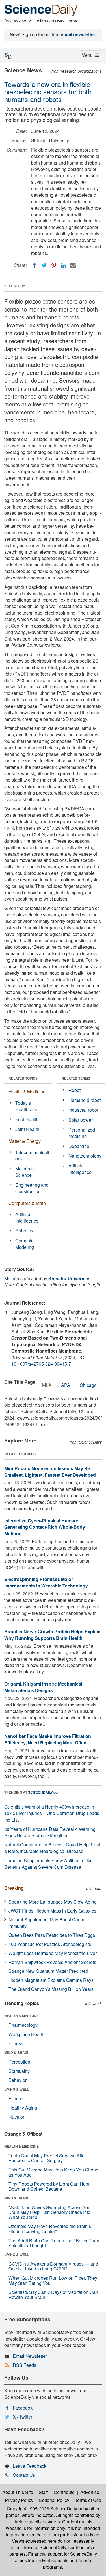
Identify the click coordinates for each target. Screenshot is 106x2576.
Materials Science (24, 1172)
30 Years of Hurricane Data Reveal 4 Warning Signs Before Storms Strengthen (50, 1832)
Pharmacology (23, 2025)
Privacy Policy (19, 2500)
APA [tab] (66, 1385)
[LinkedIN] (63, 265)
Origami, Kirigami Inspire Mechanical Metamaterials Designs (43, 1687)
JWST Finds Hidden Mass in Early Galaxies (52, 1911)
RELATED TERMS (76, 1078)
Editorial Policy (54, 2500)
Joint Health (27, 1129)
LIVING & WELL (17, 2089)
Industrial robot (83, 1110)
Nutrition (17, 2117)
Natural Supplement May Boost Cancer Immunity (48, 1923)
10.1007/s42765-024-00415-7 (41, 1364)
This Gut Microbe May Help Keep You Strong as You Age (53, 2172)
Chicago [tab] (88, 1385)
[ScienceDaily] (41, 10)
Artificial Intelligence (27, 1217)
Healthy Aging (23, 2108)
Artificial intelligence (80, 1169)
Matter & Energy (25, 1141)
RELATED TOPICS (23, 1078)
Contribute (64, 2492)
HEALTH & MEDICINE (21, 2016)
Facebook (23, 2408)
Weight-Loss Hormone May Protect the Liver (53, 1953)
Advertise (90, 2492)
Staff (43, 2492)
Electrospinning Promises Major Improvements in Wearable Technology (46, 1582)
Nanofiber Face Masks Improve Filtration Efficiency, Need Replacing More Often (48, 1739)
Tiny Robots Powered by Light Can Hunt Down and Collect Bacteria (49, 2186)
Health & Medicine (27, 1092)
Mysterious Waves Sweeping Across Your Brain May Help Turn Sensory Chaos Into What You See (50, 2212)
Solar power (81, 1120)
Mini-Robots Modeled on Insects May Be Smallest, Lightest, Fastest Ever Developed (50, 1472)
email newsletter (78, 34)
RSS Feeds (24, 2365)
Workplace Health (26, 2034)
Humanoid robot (85, 1100)
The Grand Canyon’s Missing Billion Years (51, 1989)
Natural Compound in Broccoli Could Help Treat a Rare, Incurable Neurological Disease (52, 1848)
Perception (19, 2062)
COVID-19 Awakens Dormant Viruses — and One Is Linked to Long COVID (53, 2266)
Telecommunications (32, 1156)
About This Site (18, 2492)
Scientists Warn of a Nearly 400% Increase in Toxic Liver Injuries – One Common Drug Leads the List (52, 1813)
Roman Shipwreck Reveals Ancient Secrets (52, 1962)
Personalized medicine (82, 1133)
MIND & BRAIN (16, 2052)
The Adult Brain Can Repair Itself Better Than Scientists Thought (54, 2243)
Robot (74, 1090)
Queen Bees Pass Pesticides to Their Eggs (52, 1935)
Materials (13, 1278)
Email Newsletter (30, 2356)
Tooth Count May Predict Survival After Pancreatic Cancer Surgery (47, 2158)
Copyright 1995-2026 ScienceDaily (42, 2509)
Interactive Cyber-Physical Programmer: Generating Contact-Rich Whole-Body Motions (45, 1527)
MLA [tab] (47, 1385)
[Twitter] (44, 265)
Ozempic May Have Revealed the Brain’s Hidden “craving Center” (50, 2229)
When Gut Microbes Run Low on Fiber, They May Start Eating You (53, 2280)
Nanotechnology (85, 1156)
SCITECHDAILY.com (44, 1792)
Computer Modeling (25, 1244)
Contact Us (24, 2475)
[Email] (73, 265)
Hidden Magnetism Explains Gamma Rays (51, 1980)
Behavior (18, 2080)
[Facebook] (34, 265)
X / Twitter (22, 2417)
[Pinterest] (54, 265)
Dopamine (79, 1146)
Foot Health (27, 1119)
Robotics (24, 1231)
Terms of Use (88, 2500)
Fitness (16, 2043)
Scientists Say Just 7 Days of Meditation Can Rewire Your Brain (53, 2295)
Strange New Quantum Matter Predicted (48, 1971)
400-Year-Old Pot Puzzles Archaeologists (50, 1944)
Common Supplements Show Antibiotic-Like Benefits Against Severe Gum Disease (48, 1864)
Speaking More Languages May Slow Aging (53, 1902)
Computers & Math (27, 1203)
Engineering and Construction (32, 1188)
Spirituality (19, 2071)
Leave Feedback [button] (30, 2466)
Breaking (14, 1888)
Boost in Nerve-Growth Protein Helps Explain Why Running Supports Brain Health (52, 1635)
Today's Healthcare (26, 1106)
